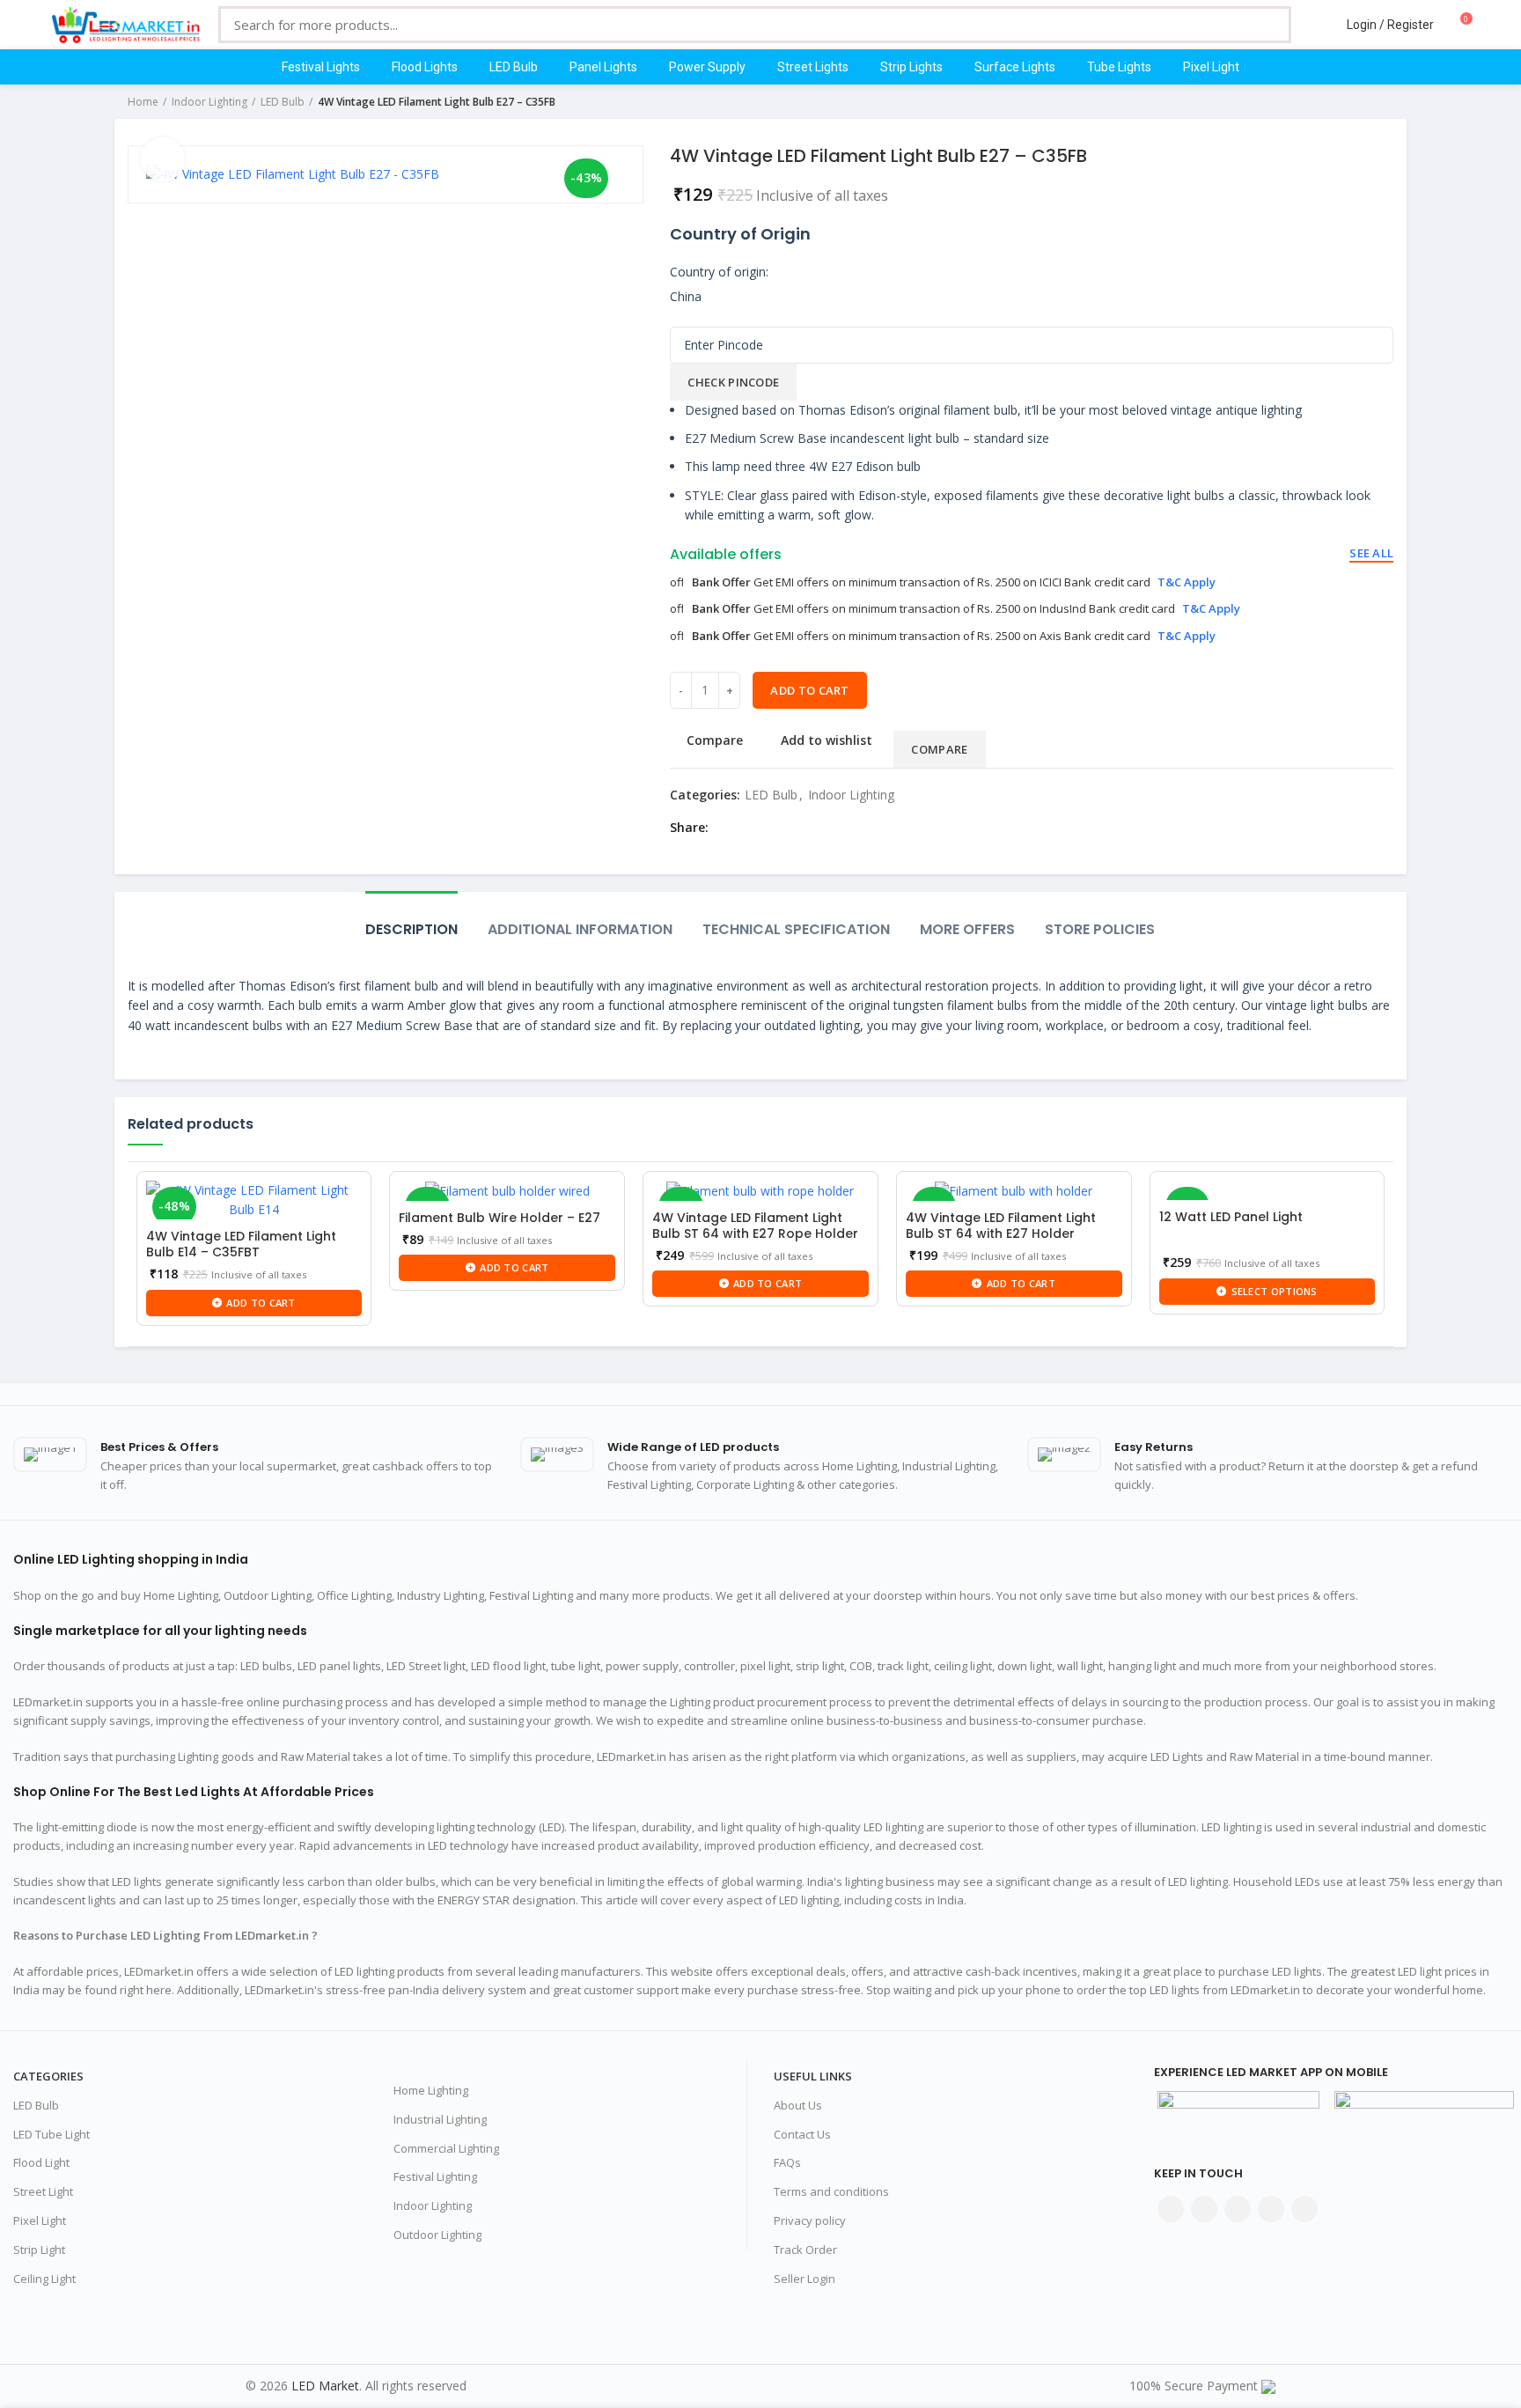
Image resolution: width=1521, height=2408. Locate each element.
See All (1371, 553)
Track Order (805, 2250)
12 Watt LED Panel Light (1231, 1217)
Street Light (43, 2191)
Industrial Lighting (440, 2119)
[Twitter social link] (747, 828)
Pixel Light (40, 2220)
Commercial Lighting (446, 2148)
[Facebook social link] (727, 828)
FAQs (787, 2162)
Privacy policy (810, 2220)
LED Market (325, 2386)
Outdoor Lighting (437, 2235)
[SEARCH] (1265, 25)
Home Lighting (431, 2090)
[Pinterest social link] (787, 828)
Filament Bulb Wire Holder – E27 (500, 1218)
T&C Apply (1187, 582)
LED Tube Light (51, 2134)
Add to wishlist (827, 740)
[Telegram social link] (848, 828)
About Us (798, 2105)
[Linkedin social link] (808, 828)
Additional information (580, 929)
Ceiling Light (44, 2279)
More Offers (967, 929)
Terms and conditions (831, 2191)
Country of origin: (719, 272)
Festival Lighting (435, 2176)
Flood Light (41, 2162)
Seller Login (805, 2279)
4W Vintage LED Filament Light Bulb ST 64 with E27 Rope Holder (755, 1226)
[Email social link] (767, 828)
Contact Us (802, 2134)
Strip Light (39, 2250)
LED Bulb (283, 102)
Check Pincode (733, 382)
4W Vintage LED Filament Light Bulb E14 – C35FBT (241, 1244)
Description (411, 929)
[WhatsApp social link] (828, 828)
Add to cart (809, 690)
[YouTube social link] (1271, 2209)
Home (143, 102)
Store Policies (1100, 929)
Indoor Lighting (209, 102)
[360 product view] (163, 159)
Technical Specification (796, 929)
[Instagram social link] (1238, 2209)
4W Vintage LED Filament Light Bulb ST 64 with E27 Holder (1001, 1226)
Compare (715, 740)
